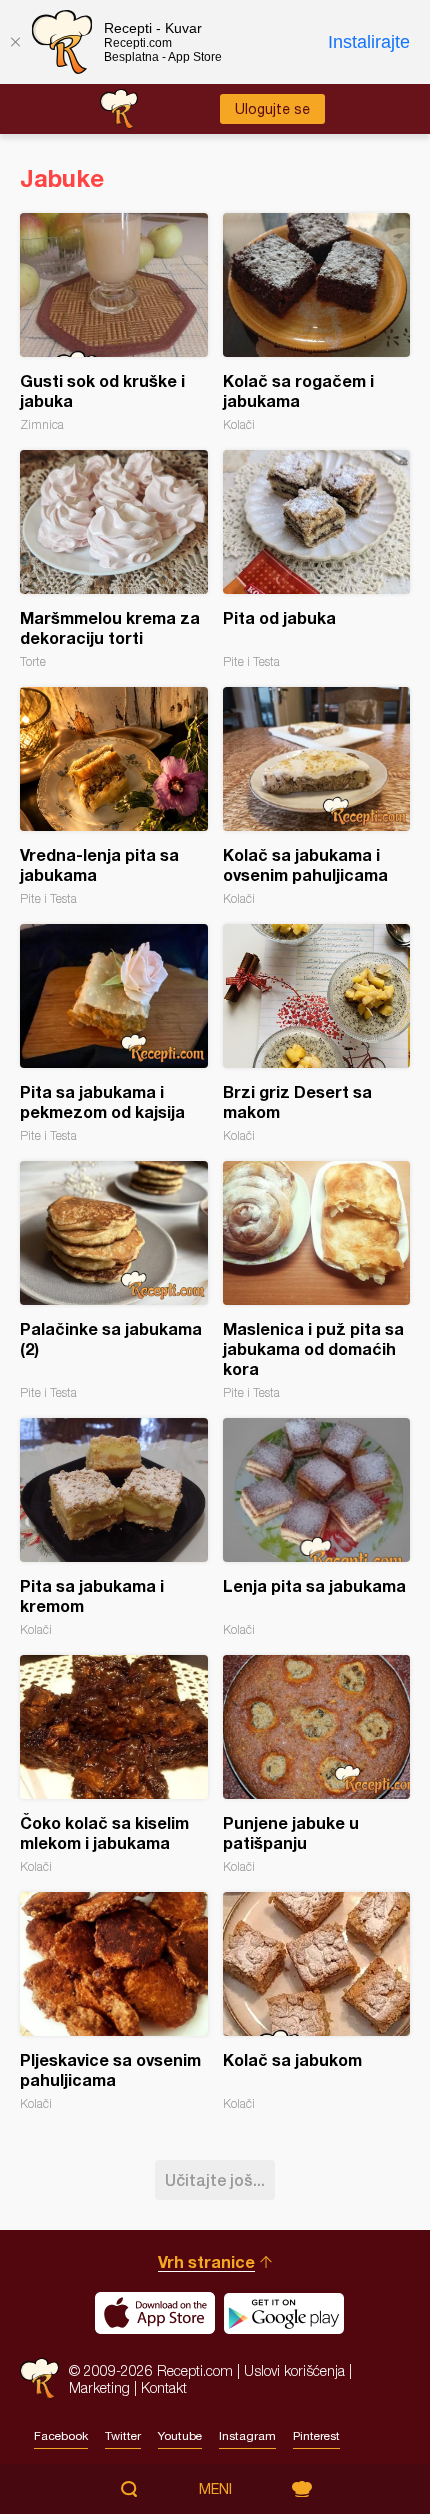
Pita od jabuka (317, 559)
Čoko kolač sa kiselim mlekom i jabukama (114, 1764)
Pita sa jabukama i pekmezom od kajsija (114, 1033)
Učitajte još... (215, 2179)
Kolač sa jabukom (317, 2001)
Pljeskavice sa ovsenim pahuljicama (114, 2001)
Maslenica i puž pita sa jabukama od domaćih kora (317, 1280)
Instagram (247, 2436)
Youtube (180, 2436)
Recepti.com (39, 2378)
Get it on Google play (284, 2313)
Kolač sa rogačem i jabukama (317, 322)
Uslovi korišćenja (294, 2370)
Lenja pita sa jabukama (317, 1527)
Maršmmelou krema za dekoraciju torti (114, 559)
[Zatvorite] (15, 42)
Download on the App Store (155, 2313)
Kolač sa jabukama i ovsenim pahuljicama (317, 796)
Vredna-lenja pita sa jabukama (114, 796)
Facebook (61, 2436)
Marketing (99, 2387)
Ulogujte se (272, 109)
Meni (215, 2489)
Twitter (123, 2436)
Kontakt (164, 2387)
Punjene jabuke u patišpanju (317, 1764)
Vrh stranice (206, 2261)
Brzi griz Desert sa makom (317, 1033)
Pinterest (316, 2436)
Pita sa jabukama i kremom (114, 1527)
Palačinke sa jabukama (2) (114, 1280)
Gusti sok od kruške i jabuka (114, 322)
